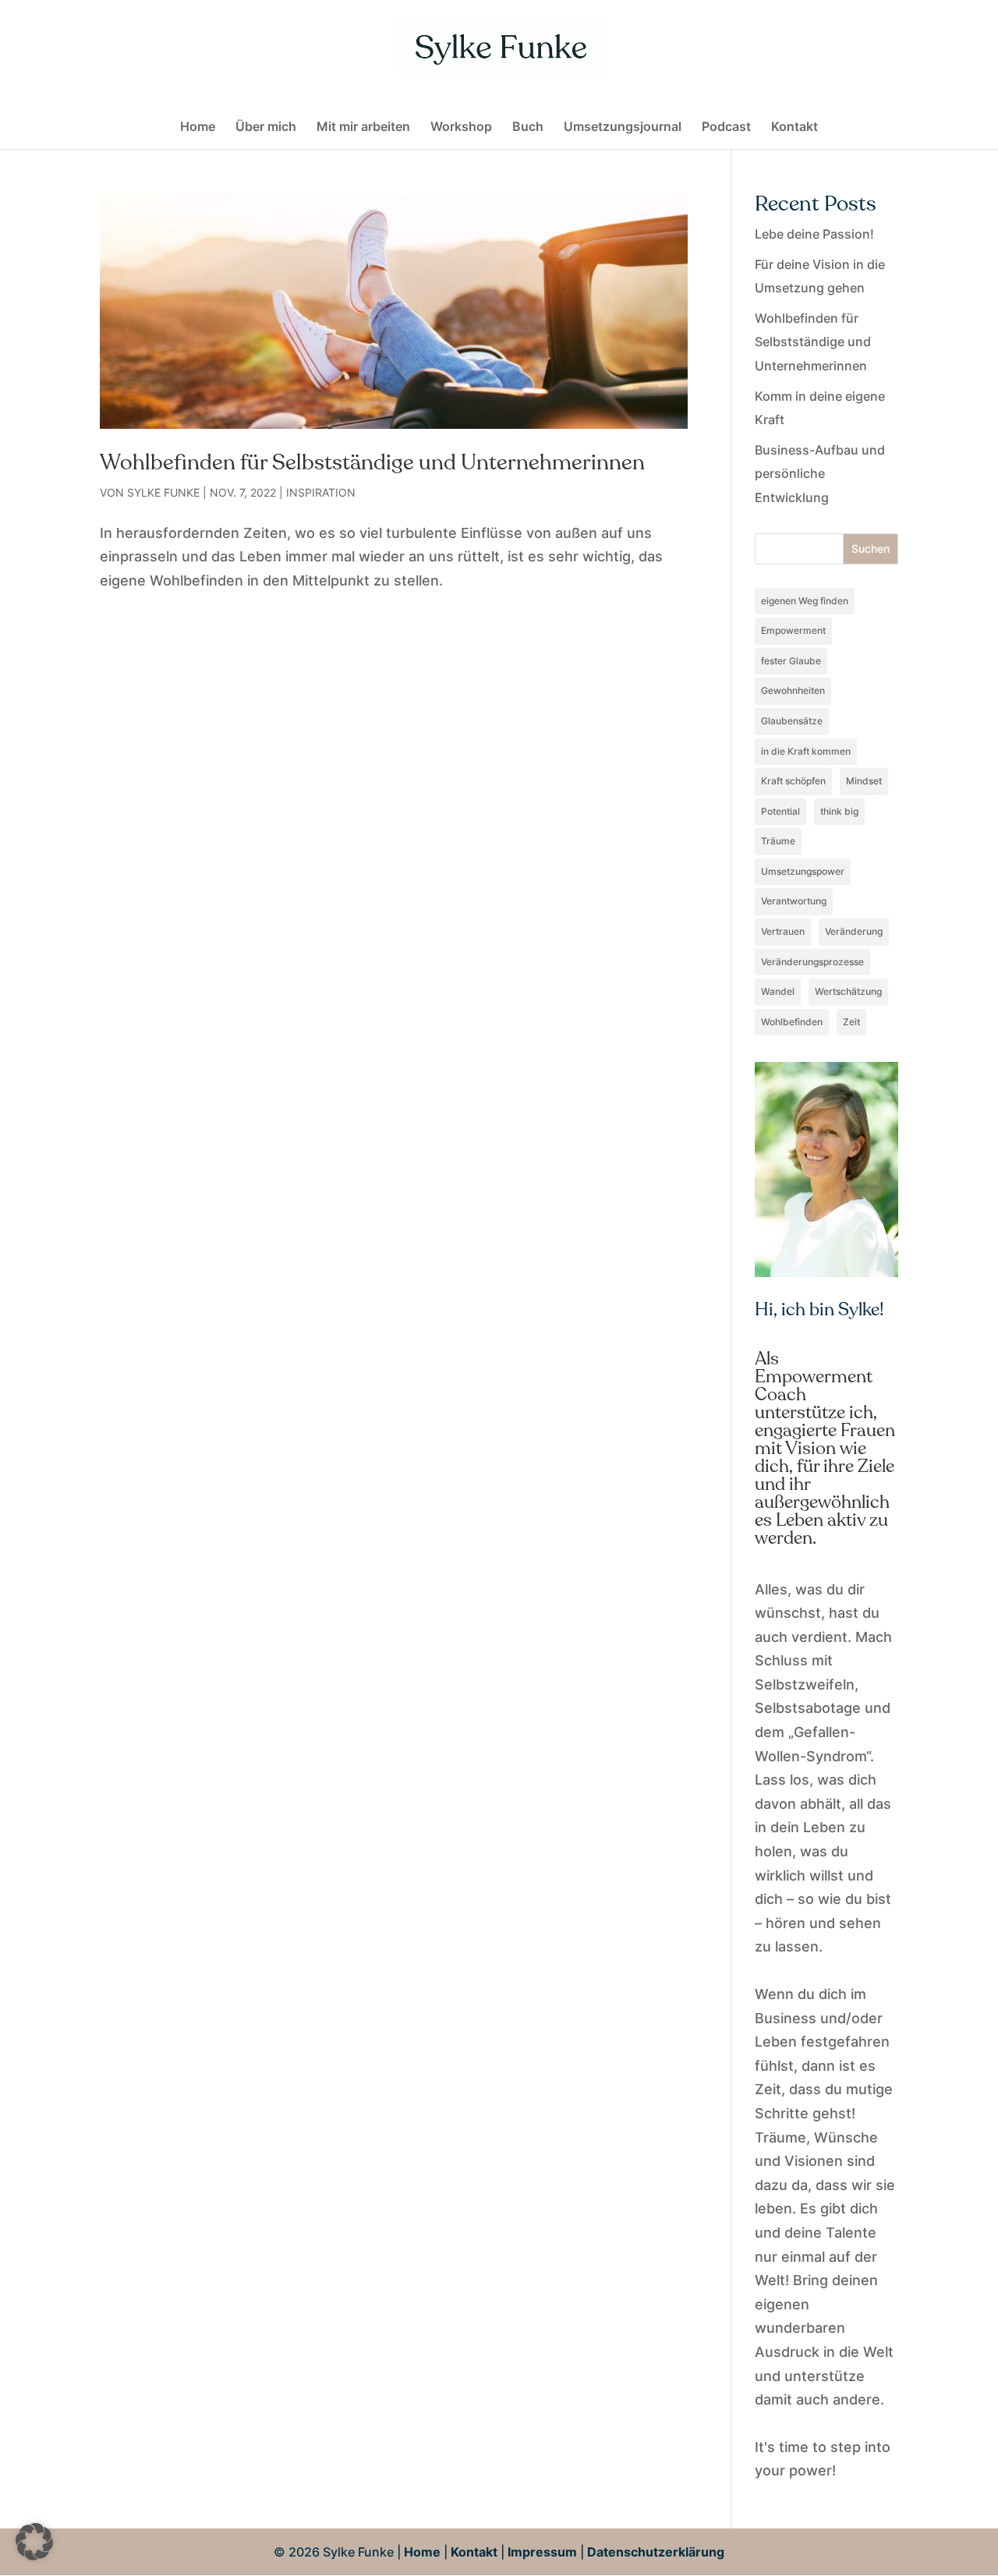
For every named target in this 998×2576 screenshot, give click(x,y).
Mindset (864, 781)
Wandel (778, 991)
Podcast (726, 127)
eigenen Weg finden (805, 601)
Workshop (461, 127)
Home (198, 127)
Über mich (266, 127)
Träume (778, 841)
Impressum (542, 2552)
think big (839, 811)
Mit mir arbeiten (363, 127)
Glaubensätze (792, 721)
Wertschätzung (848, 991)
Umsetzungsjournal (623, 127)
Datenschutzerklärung (656, 2552)
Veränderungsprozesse (812, 962)
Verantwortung (794, 901)
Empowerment (793, 630)
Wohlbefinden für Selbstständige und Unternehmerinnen (372, 462)
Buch (528, 127)
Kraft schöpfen (793, 781)
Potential (780, 811)
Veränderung (854, 931)
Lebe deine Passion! (814, 234)
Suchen (871, 548)
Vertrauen (783, 931)
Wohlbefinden (792, 1022)
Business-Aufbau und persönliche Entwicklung (820, 474)
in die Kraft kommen (806, 751)
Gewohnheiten (793, 690)
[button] (34, 2542)
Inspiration (321, 492)
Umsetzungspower (803, 871)
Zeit (851, 1022)
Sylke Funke (163, 492)
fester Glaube (791, 661)
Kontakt (795, 127)
